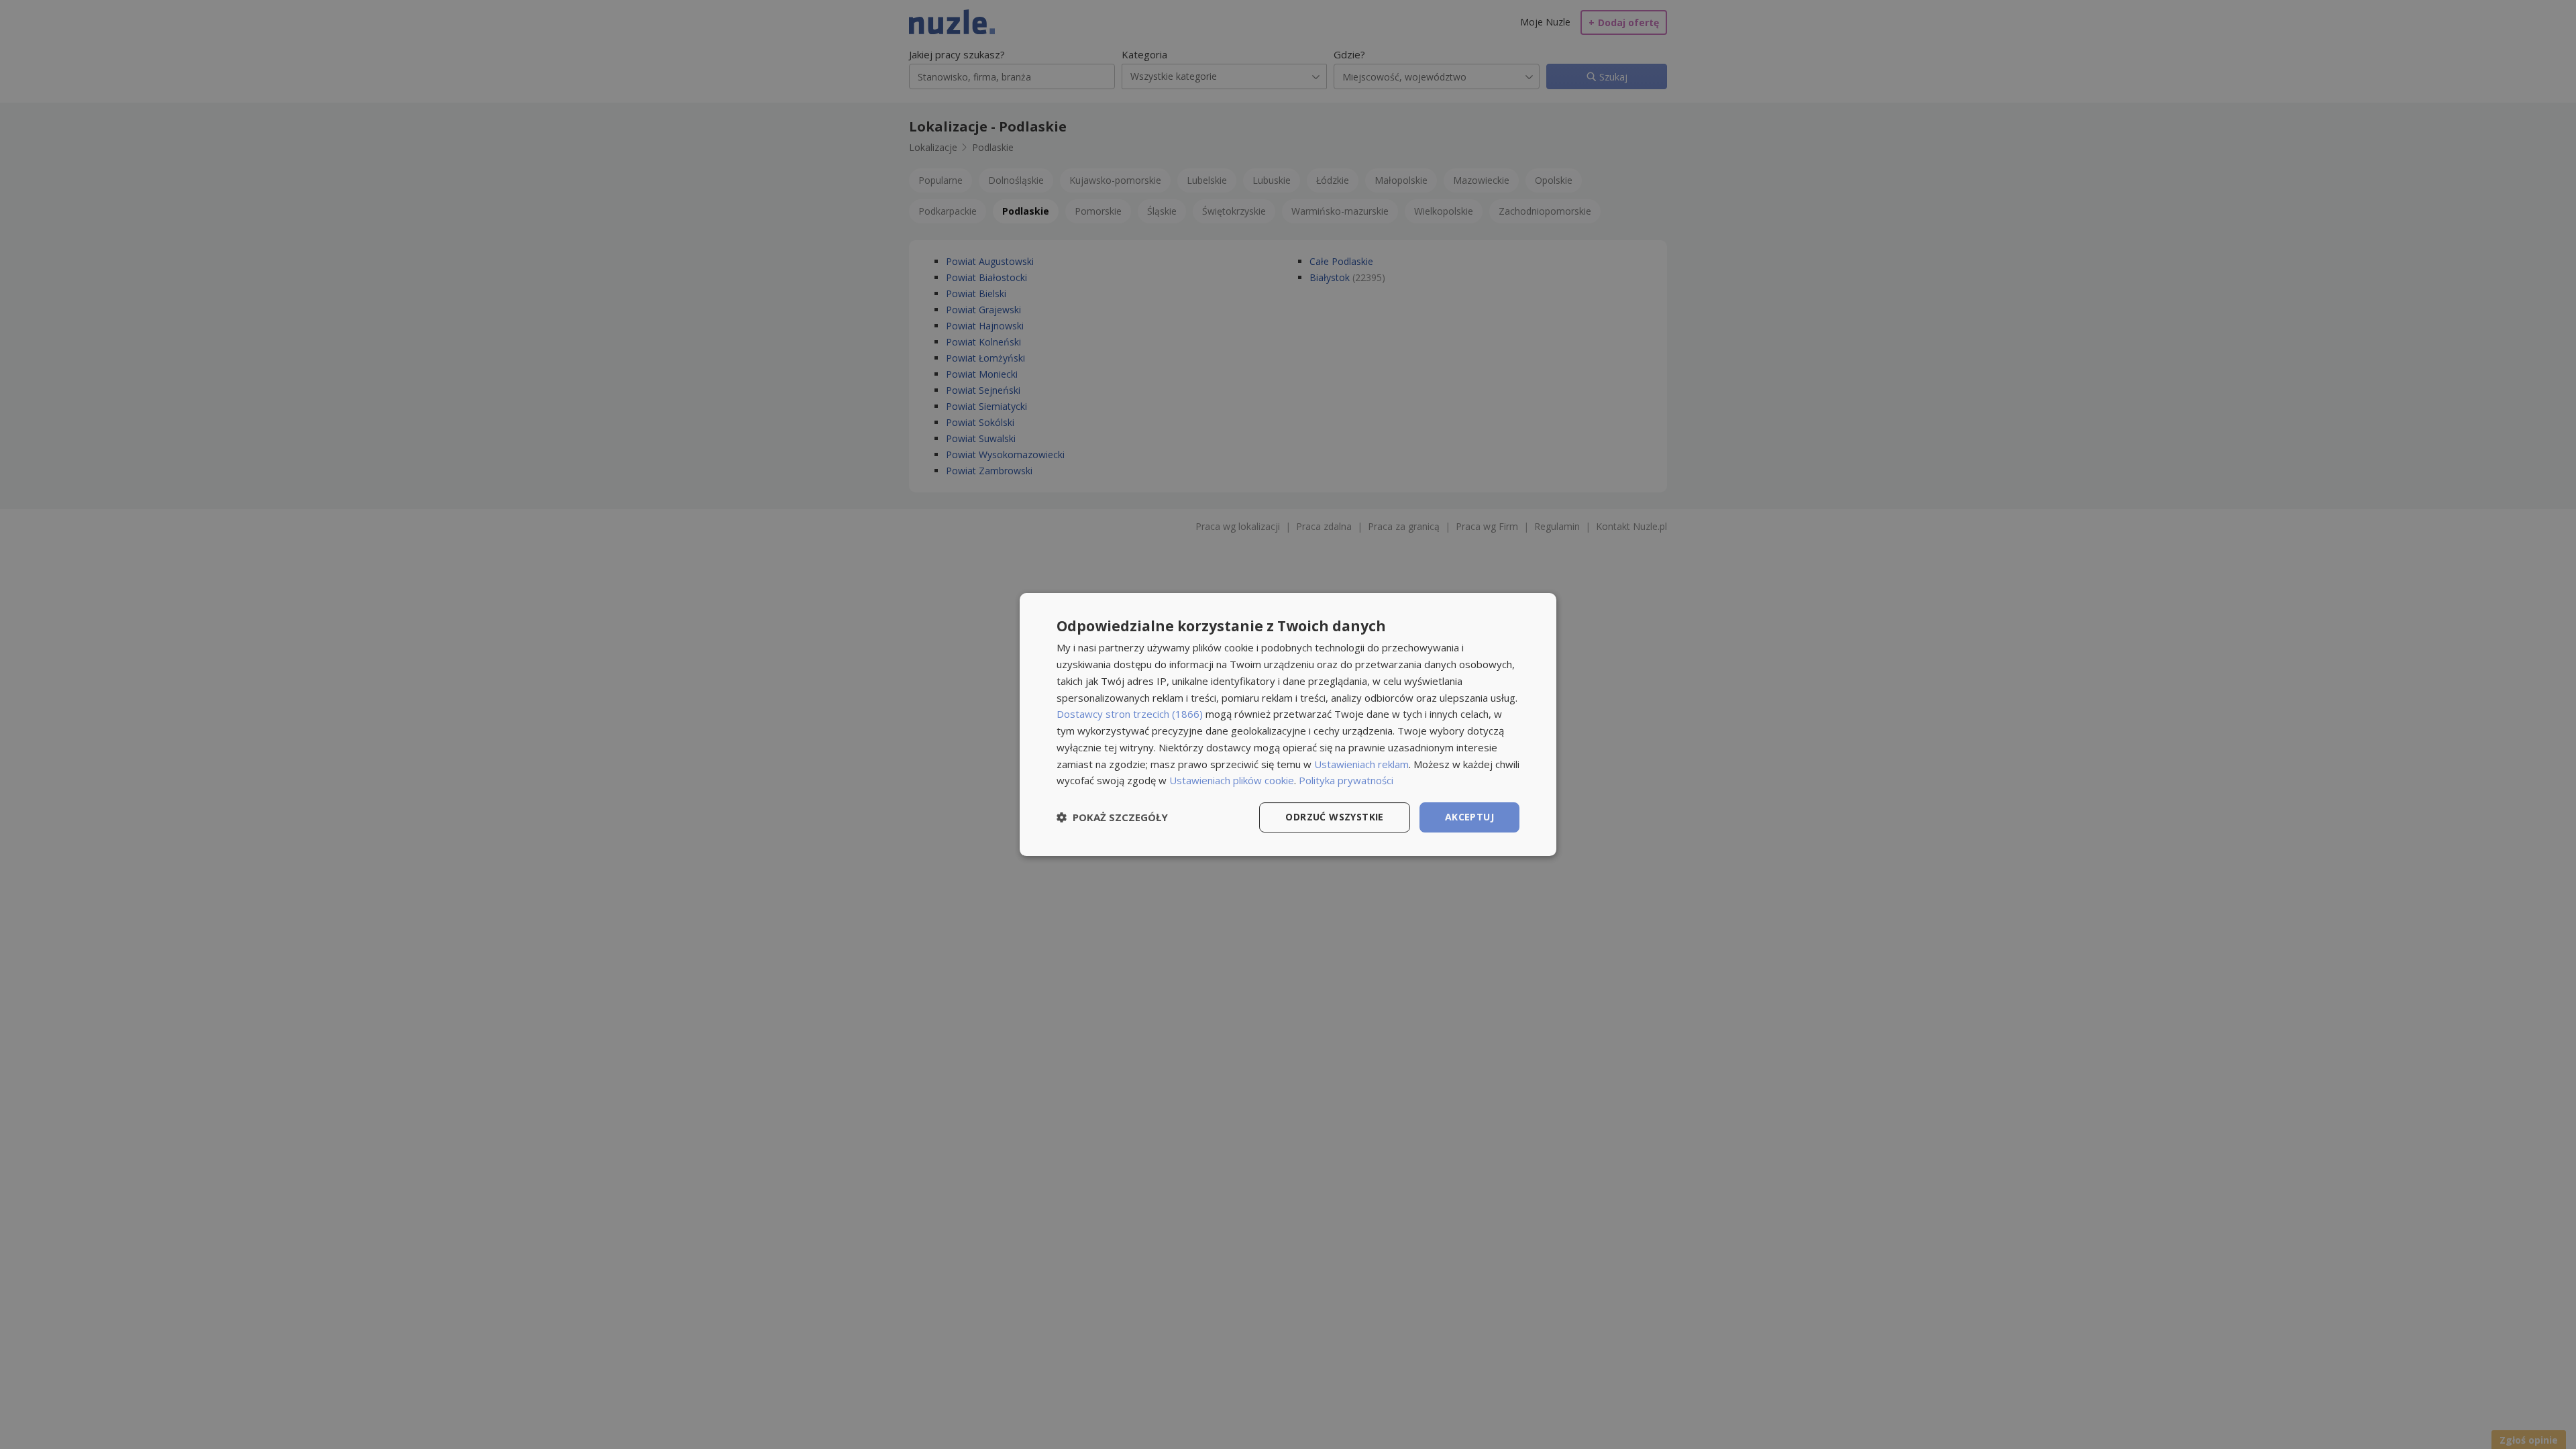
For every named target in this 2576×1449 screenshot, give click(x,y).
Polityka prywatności (1346, 780)
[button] (1112, 818)
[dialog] (1288, 724)
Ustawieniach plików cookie (1232, 780)
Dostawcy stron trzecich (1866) (1130, 714)
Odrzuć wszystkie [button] (1334, 817)
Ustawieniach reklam (1361, 764)
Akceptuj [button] (1469, 817)
